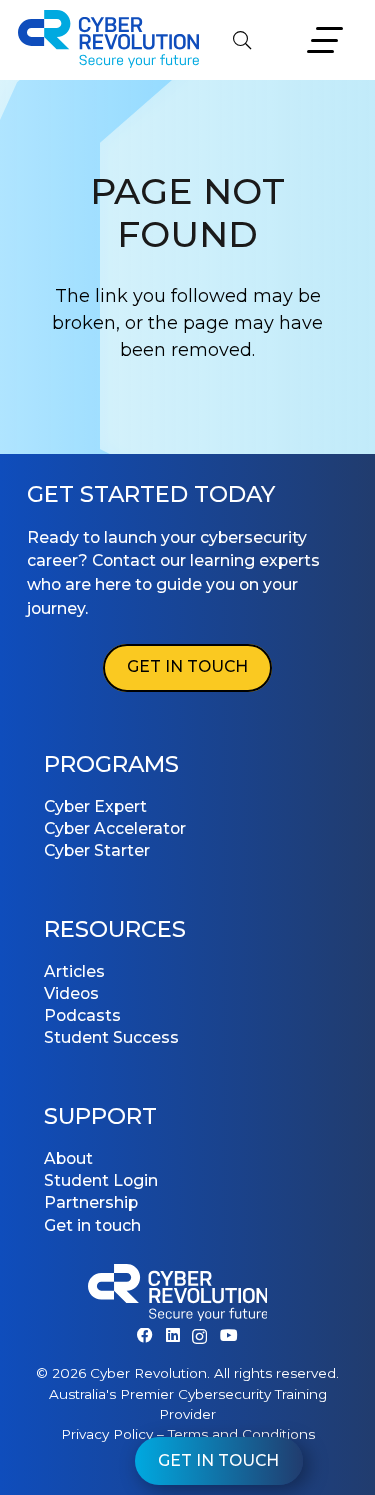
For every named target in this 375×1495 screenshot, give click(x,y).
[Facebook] (145, 1336)
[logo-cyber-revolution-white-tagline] (178, 1296)
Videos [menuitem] (71, 993)
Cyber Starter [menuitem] (97, 850)
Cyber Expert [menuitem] (95, 806)
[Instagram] (199, 1336)
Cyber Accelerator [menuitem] (115, 828)
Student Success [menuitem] (111, 1037)
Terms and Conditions (241, 1434)
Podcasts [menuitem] (82, 1015)
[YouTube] (229, 1336)
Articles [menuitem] (74, 971)
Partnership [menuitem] (91, 1202)
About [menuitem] (68, 1158)
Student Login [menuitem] (101, 1180)
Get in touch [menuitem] (92, 1225)
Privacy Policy (107, 1434)
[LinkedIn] (173, 1336)
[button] (242, 40)
